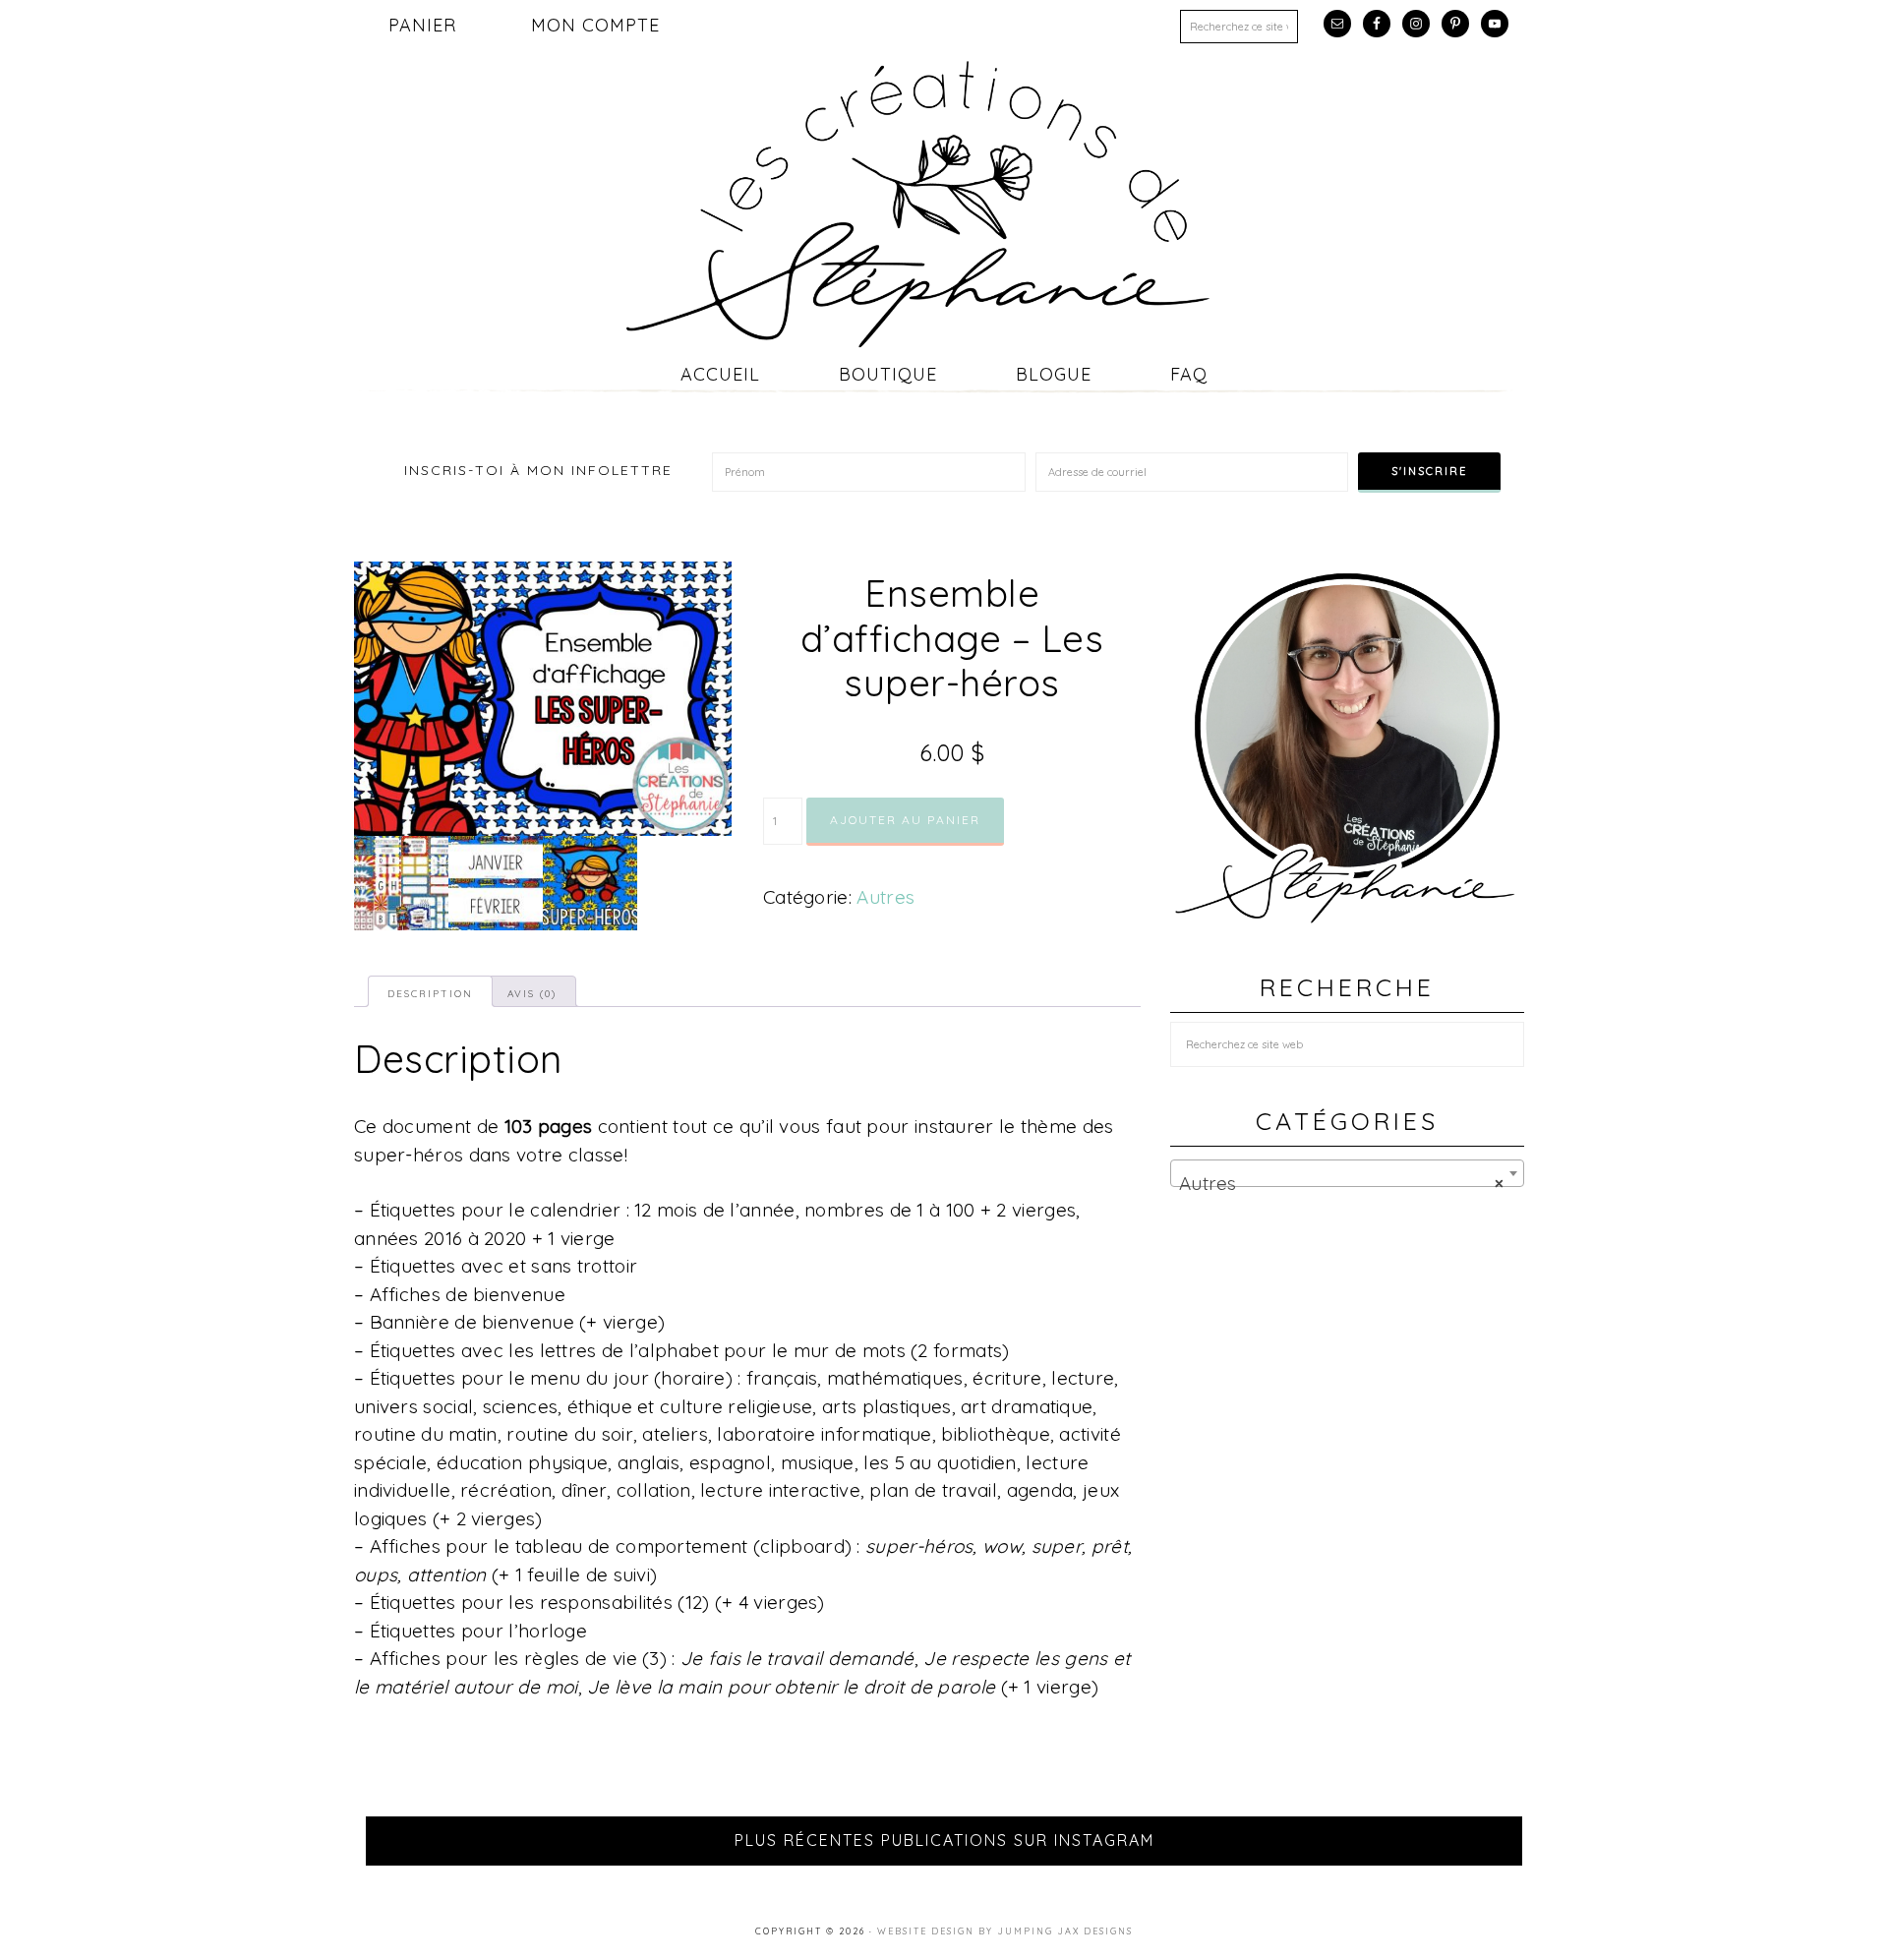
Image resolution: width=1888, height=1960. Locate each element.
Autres (885, 897)
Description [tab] (430, 994)
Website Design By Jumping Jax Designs (1005, 1931)
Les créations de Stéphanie (944, 204)
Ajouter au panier (905, 820)
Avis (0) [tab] (532, 994)
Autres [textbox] (1341, 1183)
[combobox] (1347, 1173)
